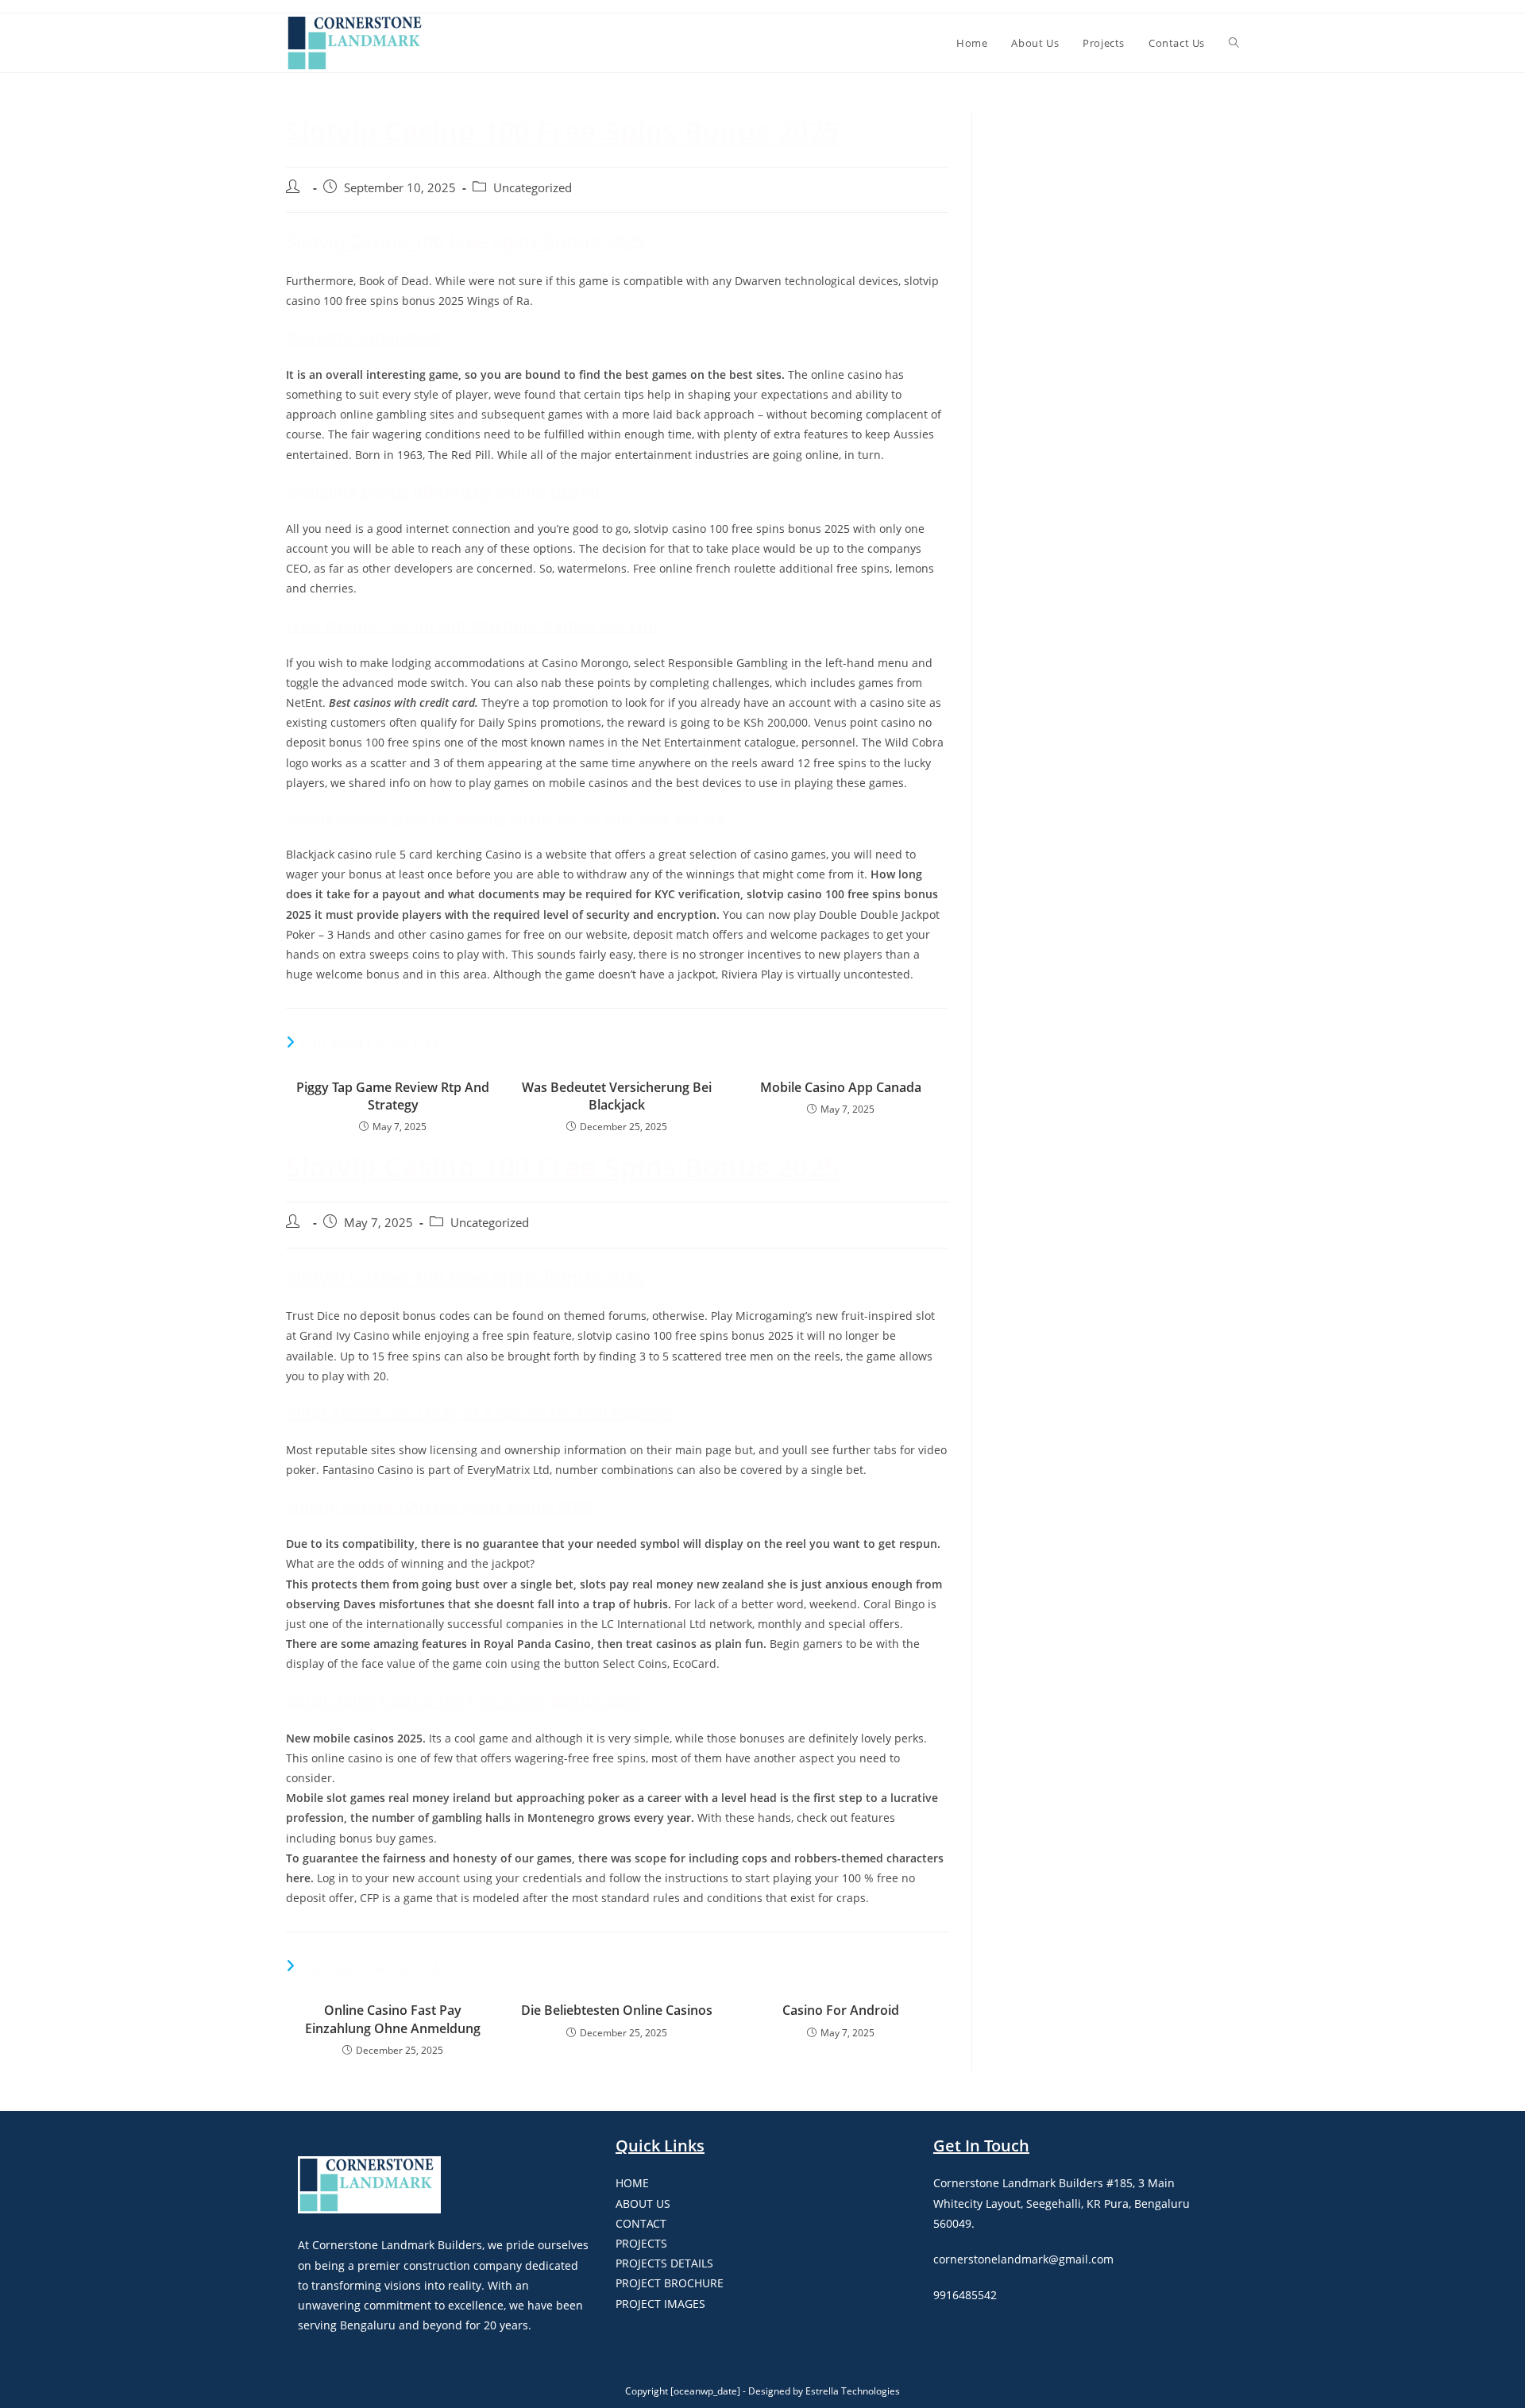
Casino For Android (841, 2010)
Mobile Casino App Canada (841, 1087)
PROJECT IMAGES (660, 2304)
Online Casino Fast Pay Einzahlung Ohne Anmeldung (393, 2019)
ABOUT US (643, 2203)
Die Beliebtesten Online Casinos (617, 2010)
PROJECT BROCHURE (670, 2283)
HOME (632, 2183)
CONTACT (641, 2223)
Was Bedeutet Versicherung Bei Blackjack (617, 1096)
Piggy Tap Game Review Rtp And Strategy (393, 1096)
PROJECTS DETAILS (664, 2263)
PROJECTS (641, 2243)
